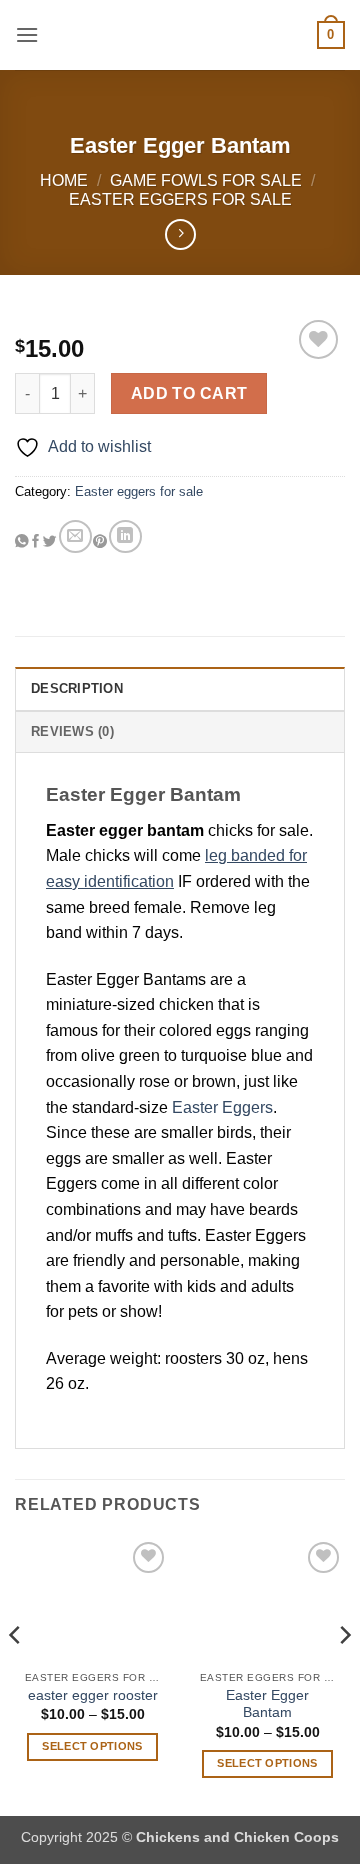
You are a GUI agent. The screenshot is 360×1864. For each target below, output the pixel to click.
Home (64, 180)
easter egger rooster (93, 1695)
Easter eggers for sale (180, 199)
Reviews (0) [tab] (72, 731)
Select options (92, 1746)
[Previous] (16, 1675)
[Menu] (27, 34)
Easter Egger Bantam (267, 1704)
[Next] (344, 1675)
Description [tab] (77, 688)
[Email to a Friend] (75, 536)
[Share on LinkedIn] (125, 536)
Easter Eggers (222, 1107)
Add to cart (189, 393)
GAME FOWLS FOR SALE (206, 180)
